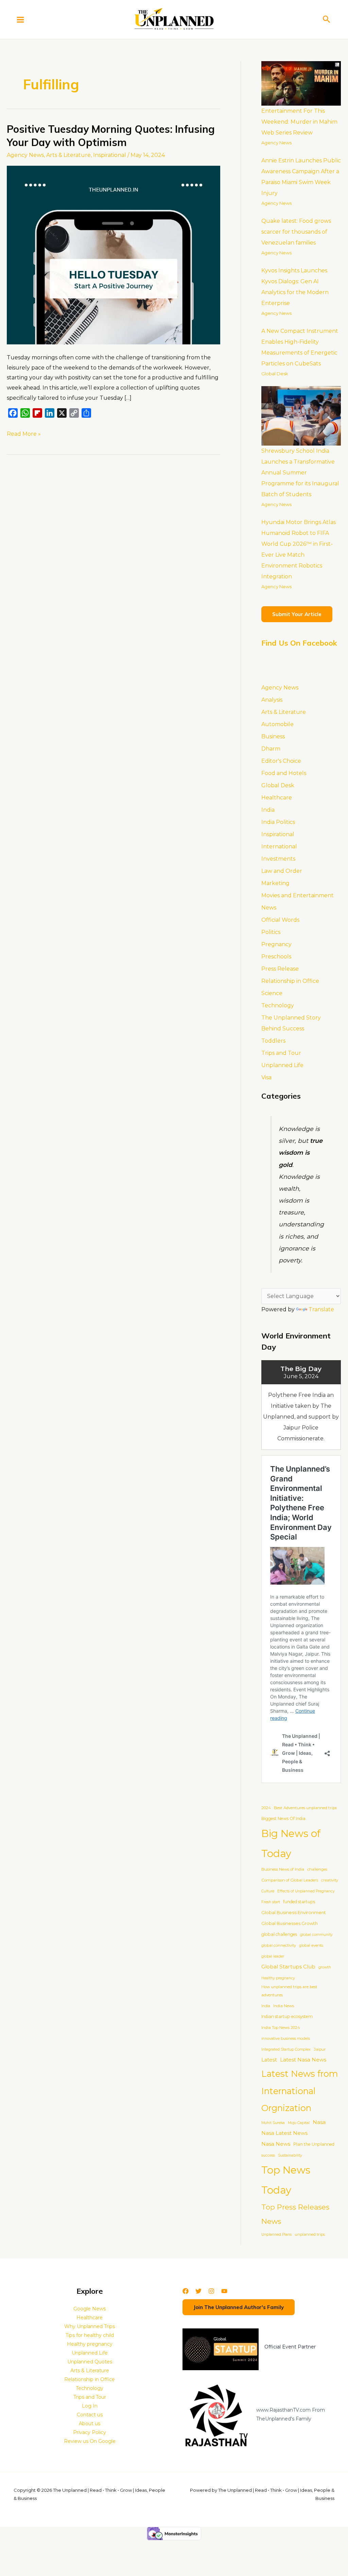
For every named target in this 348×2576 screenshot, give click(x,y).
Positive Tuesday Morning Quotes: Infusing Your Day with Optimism (111, 136)
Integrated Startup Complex (286, 2049)
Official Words (280, 920)
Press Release (280, 969)
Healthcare (277, 798)
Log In (90, 2406)
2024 (266, 1808)
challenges (317, 1869)
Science (272, 993)
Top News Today (286, 2180)
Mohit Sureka (273, 2123)
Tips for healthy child (90, 2335)
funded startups (299, 1902)
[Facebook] (186, 2291)
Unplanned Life (282, 1065)
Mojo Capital (299, 2123)
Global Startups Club (288, 1967)
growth (325, 1967)
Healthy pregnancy (278, 1978)
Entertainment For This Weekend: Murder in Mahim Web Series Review (299, 122)
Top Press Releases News (295, 2214)
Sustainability (290, 2155)
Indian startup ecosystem (287, 2016)
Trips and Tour (281, 1053)
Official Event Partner (290, 2347)
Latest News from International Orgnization (300, 2091)
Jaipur (320, 2049)
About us (90, 2424)
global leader (273, 1956)
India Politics (278, 822)
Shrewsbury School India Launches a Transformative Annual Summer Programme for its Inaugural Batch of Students (300, 473)
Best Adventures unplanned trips (305, 1808)
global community (316, 1935)
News (269, 908)
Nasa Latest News (284, 2133)
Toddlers (273, 1041)
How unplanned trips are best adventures (289, 1991)
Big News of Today (291, 1843)
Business (273, 736)
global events (311, 1945)
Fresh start (271, 1902)
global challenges (279, 1934)
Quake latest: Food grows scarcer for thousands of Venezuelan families (296, 232)
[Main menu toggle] (20, 19)
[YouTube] (224, 2291)
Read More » (24, 433)
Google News (90, 2309)
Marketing (275, 883)
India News (284, 2006)
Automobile (277, 724)
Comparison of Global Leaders (290, 1880)
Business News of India (283, 1869)
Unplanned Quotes (90, 2362)
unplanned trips (310, 2234)
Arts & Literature (68, 155)
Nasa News (276, 2144)
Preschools (276, 957)
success (268, 2155)
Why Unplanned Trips (90, 2326)
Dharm (271, 749)
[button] (327, 20)
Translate (321, 1309)
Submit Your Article (297, 614)
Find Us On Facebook (299, 643)
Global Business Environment (294, 1912)
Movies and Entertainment (298, 895)
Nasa (319, 2122)
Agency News (25, 155)
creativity (330, 1880)
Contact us (90, 2415)
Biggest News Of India (283, 1818)
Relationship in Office (290, 981)
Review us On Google (90, 2441)
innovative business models (286, 2039)
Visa (266, 1077)
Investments (278, 859)
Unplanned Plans (276, 2235)
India (268, 810)
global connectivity (279, 1945)
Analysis (272, 700)
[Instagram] (211, 2291)
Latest (269, 2060)
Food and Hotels (284, 773)
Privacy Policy (90, 2432)
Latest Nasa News (303, 2060)
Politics (271, 932)
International (279, 846)
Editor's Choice (281, 761)
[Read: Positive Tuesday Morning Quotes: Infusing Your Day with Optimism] (114, 255)
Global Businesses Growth (290, 1923)
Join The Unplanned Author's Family (239, 2307)
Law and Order (282, 871)
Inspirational (110, 155)
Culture (268, 1891)
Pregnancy (276, 944)
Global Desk (275, 374)
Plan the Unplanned (314, 2144)
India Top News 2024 (281, 2028)
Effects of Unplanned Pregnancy (306, 1891)
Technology (278, 1005)
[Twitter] (198, 2291)
